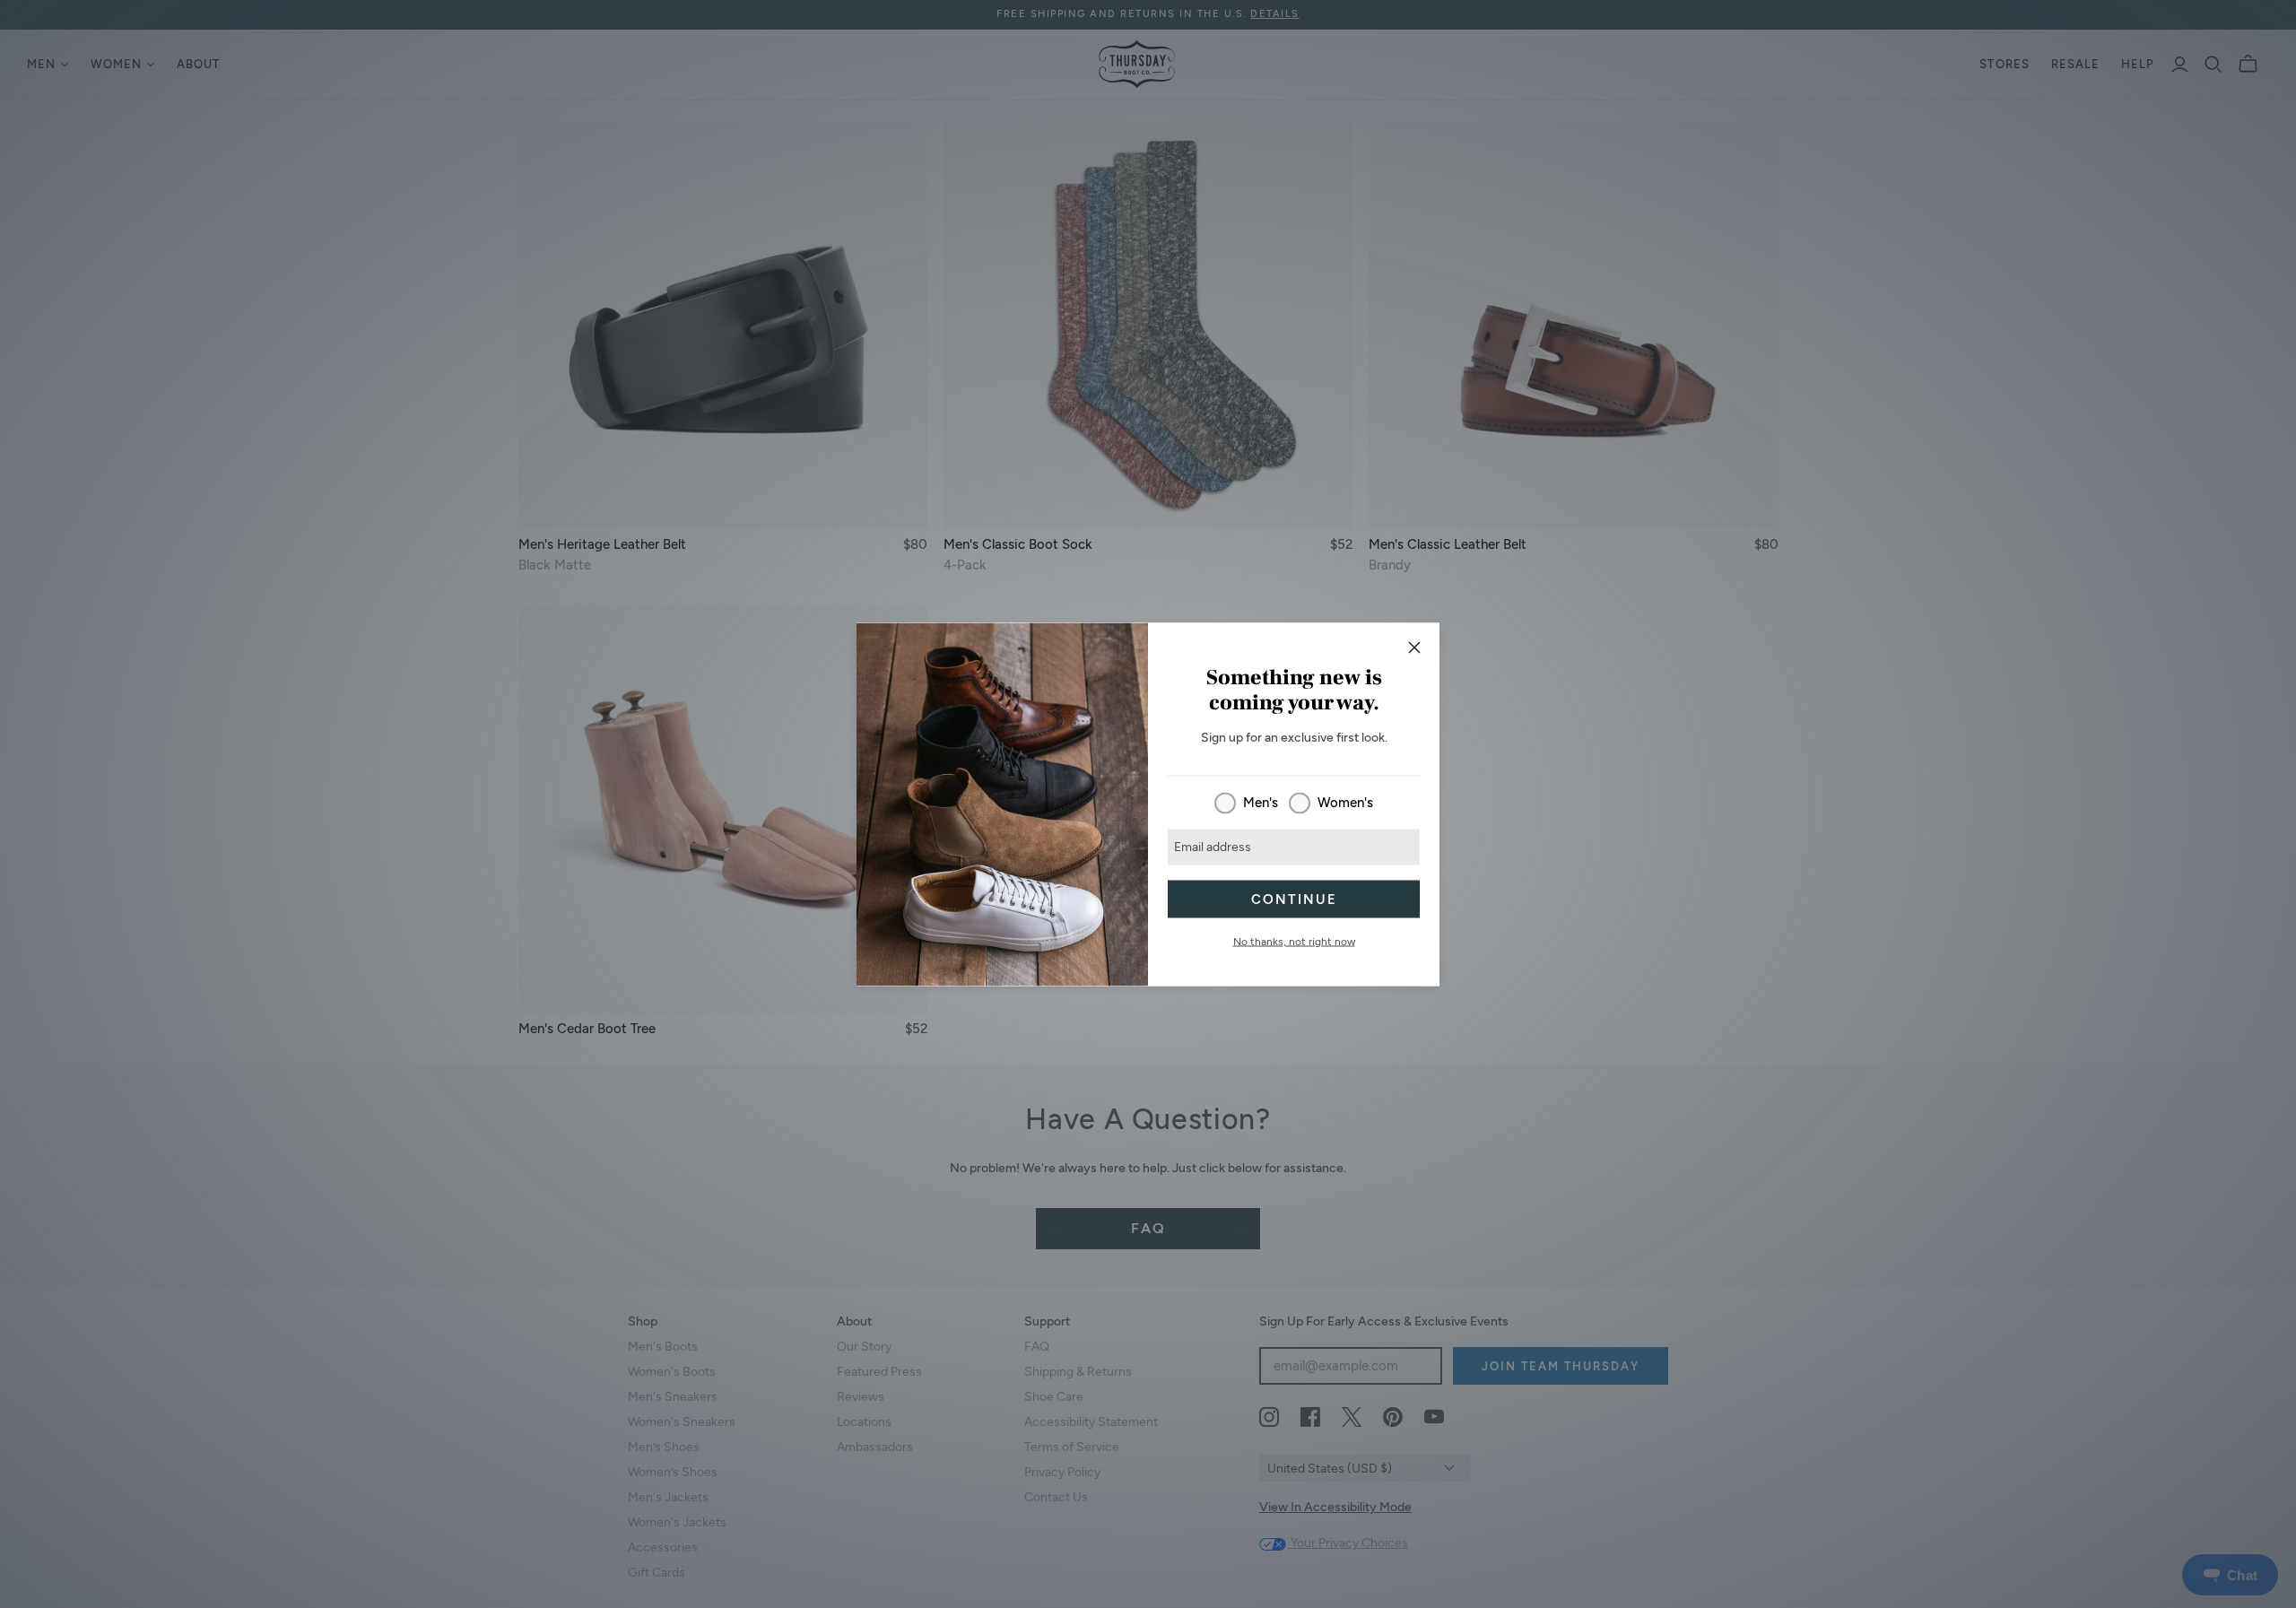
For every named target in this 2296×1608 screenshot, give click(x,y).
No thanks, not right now (1294, 941)
